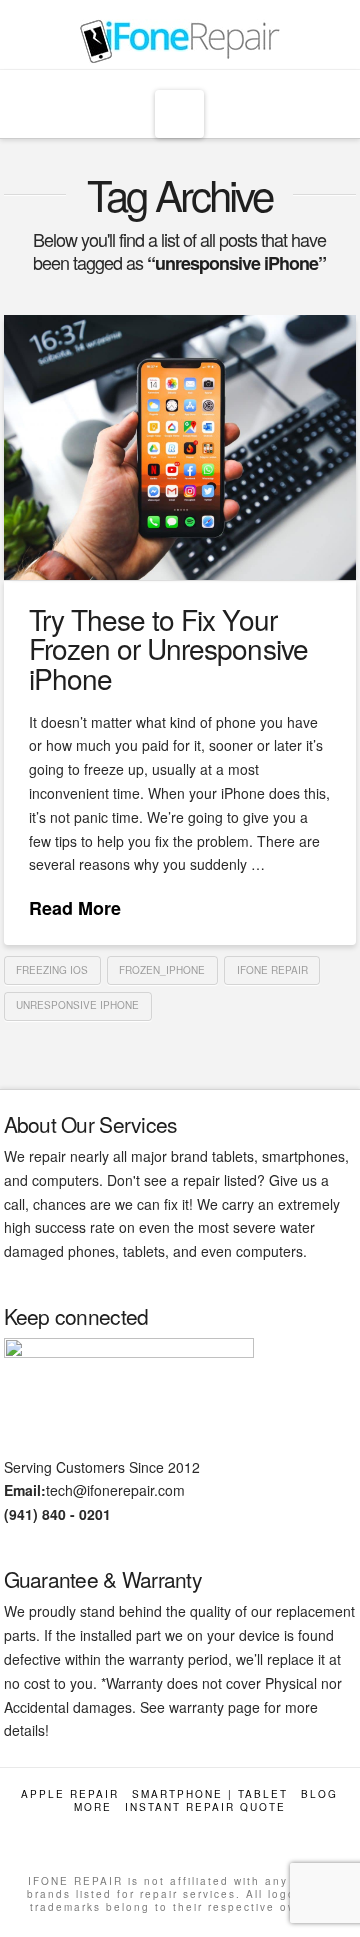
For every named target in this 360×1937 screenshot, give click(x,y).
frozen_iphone (162, 970)
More (93, 1807)
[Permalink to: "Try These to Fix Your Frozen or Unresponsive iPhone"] (180, 447)
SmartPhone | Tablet (210, 1794)
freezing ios (52, 970)
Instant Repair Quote (205, 1807)
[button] (179, 114)
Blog (319, 1794)
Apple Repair (70, 1794)
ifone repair (272, 970)
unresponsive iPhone (77, 1005)
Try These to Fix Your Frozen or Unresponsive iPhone (168, 648)
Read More (75, 908)
